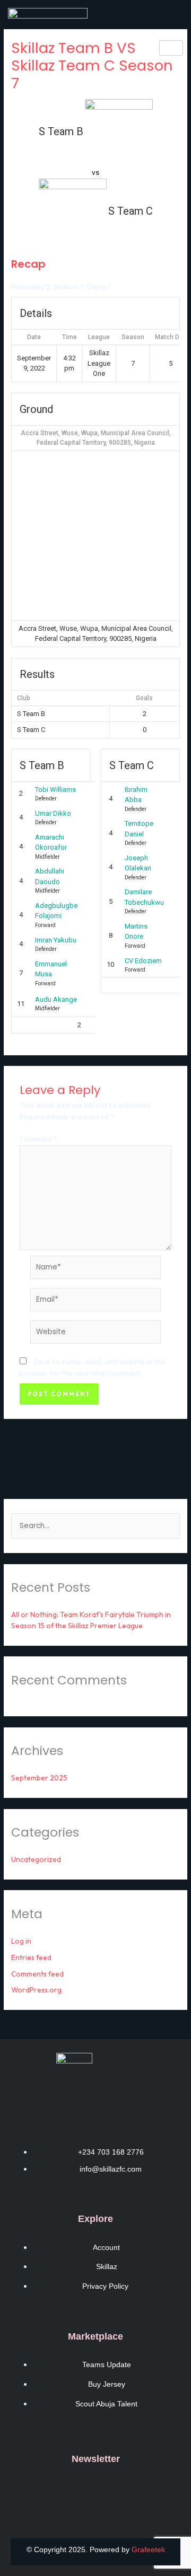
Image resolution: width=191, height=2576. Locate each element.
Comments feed (37, 1974)
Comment (38, 1139)
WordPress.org (36, 1990)
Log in (21, 1941)
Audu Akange (56, 999)
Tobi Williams (55, 789)
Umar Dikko (53, 813)
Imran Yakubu (56, 940)
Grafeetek (148, 2549)
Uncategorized (36, 1859)
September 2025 (39, 1778)
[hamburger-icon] (171, 48)
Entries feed (31, 1957)
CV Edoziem (143, 961)
